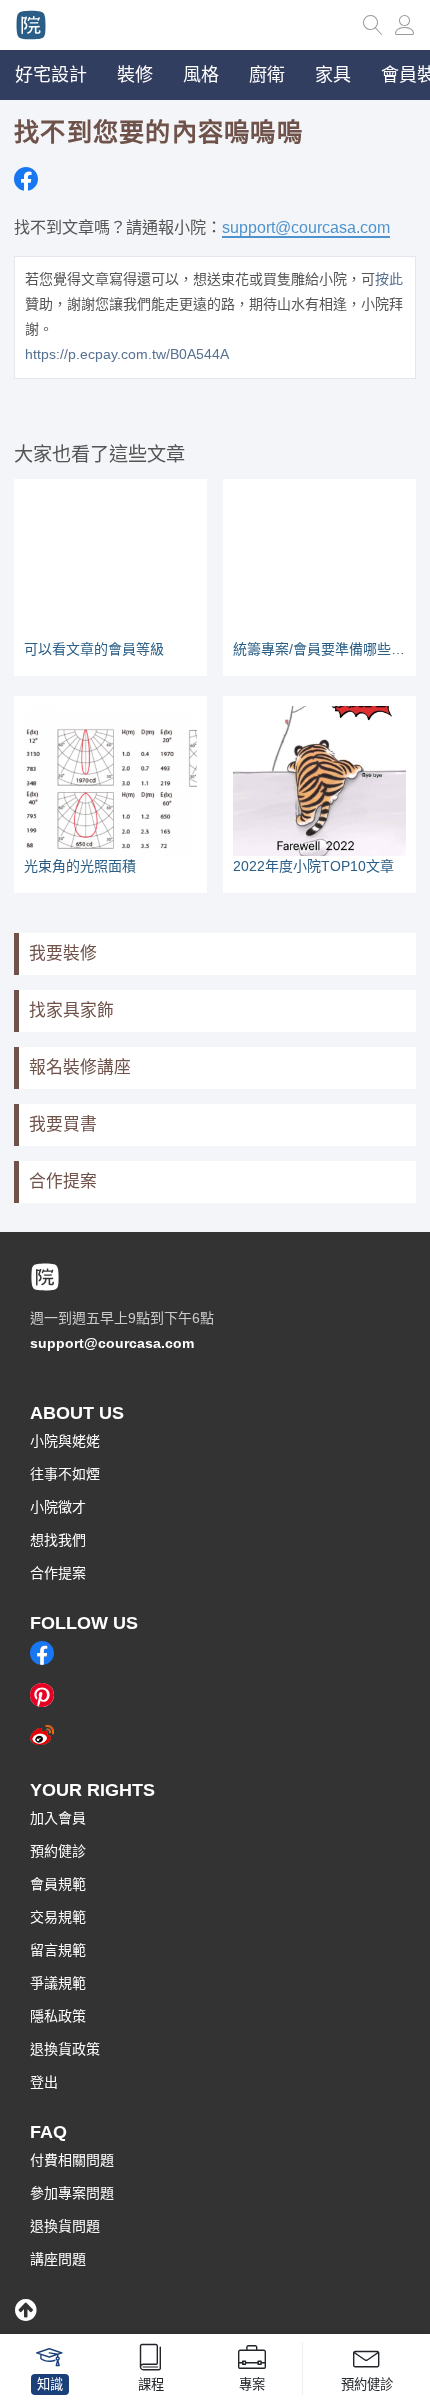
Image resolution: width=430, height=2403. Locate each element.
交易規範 (58, 1917)
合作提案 (63, 1181)
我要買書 (63, 1124)
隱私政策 (58, 2016)
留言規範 (58, 1950)
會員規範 (58, 1884)
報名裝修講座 (80, 1067)
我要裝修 (63, 953)
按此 (389, 279)
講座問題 (58, 2259)
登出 (44, 2082)
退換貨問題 (65, 2226)
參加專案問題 (72, 2193)
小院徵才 (58, 1507)
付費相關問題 (72, 2160)
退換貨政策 (65, 2049)
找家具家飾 (71, 1010)
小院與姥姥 (65, 1441)
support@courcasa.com (306, 227)
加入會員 (58, 1818)
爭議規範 (58, 1983)
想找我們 (58, 1540)
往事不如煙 (65, 1474)
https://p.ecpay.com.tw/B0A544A (127, 354)
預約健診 (58, 1851)
